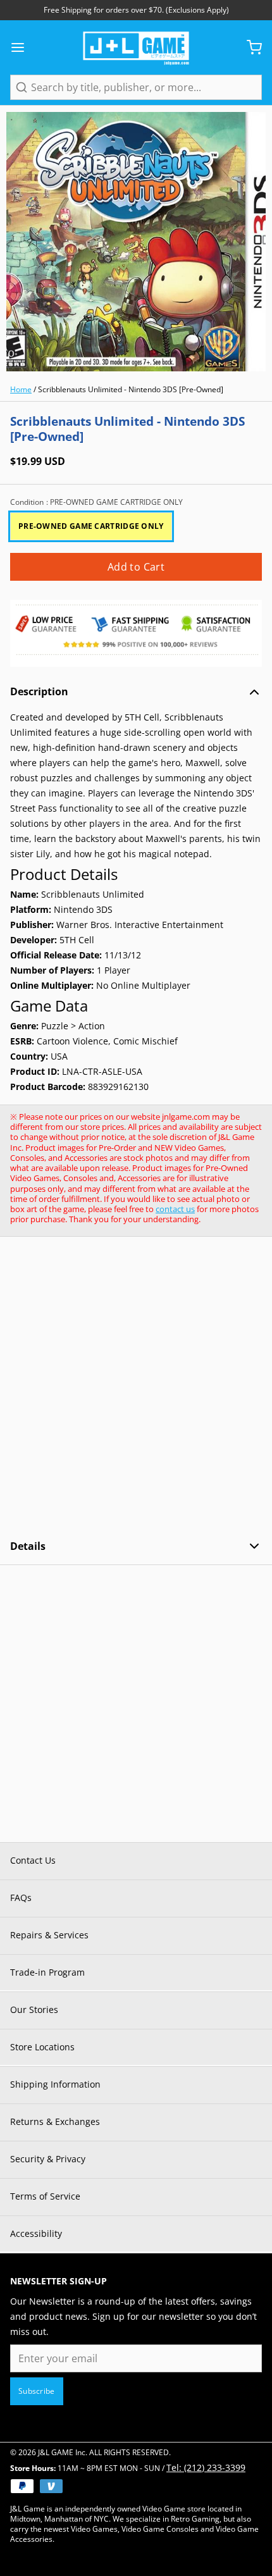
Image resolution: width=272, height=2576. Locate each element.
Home (21, 389)
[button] (136, 567)
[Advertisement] (136, 1388)
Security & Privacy (48, 2159)
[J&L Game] (136, 47)
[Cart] (249, 47)
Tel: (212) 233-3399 (206, 2468)
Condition (96, 502)
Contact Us (33, 1860)
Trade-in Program (47, 1972)
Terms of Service (45, 2196)
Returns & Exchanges (55, 2121)
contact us (175, 1209)
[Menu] (23, 47)
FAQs (21, 1898)
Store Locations (42, 2047)
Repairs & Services (49, 1935)
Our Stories (34, 2009)
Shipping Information (55, 2084)
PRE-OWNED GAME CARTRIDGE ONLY (91, 526)
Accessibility (36, 2233)
